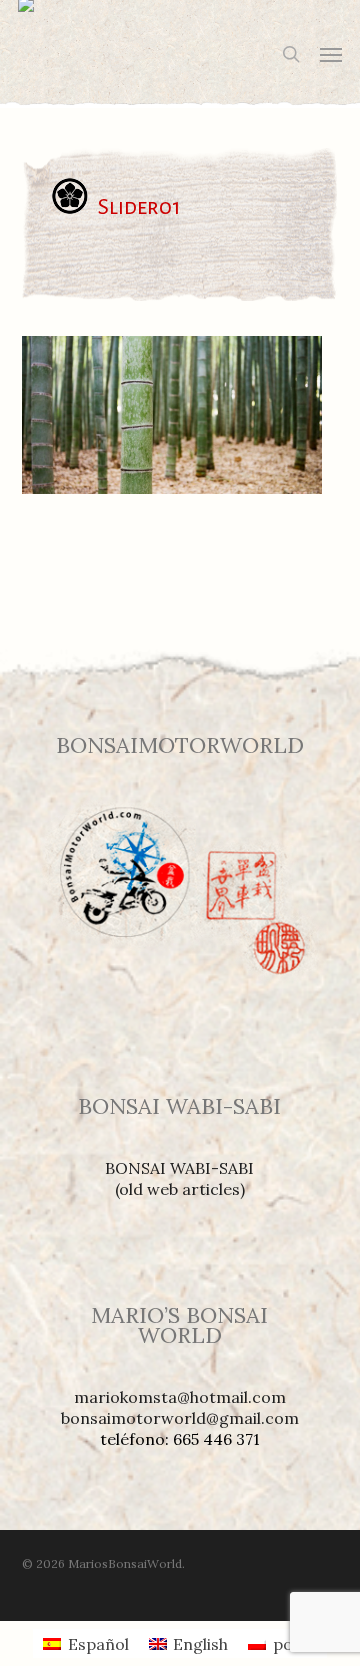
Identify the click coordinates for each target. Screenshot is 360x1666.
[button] (331, 54)
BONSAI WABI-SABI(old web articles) (179, 1178)
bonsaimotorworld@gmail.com (180, 1418)
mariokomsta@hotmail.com (180, 1397)
